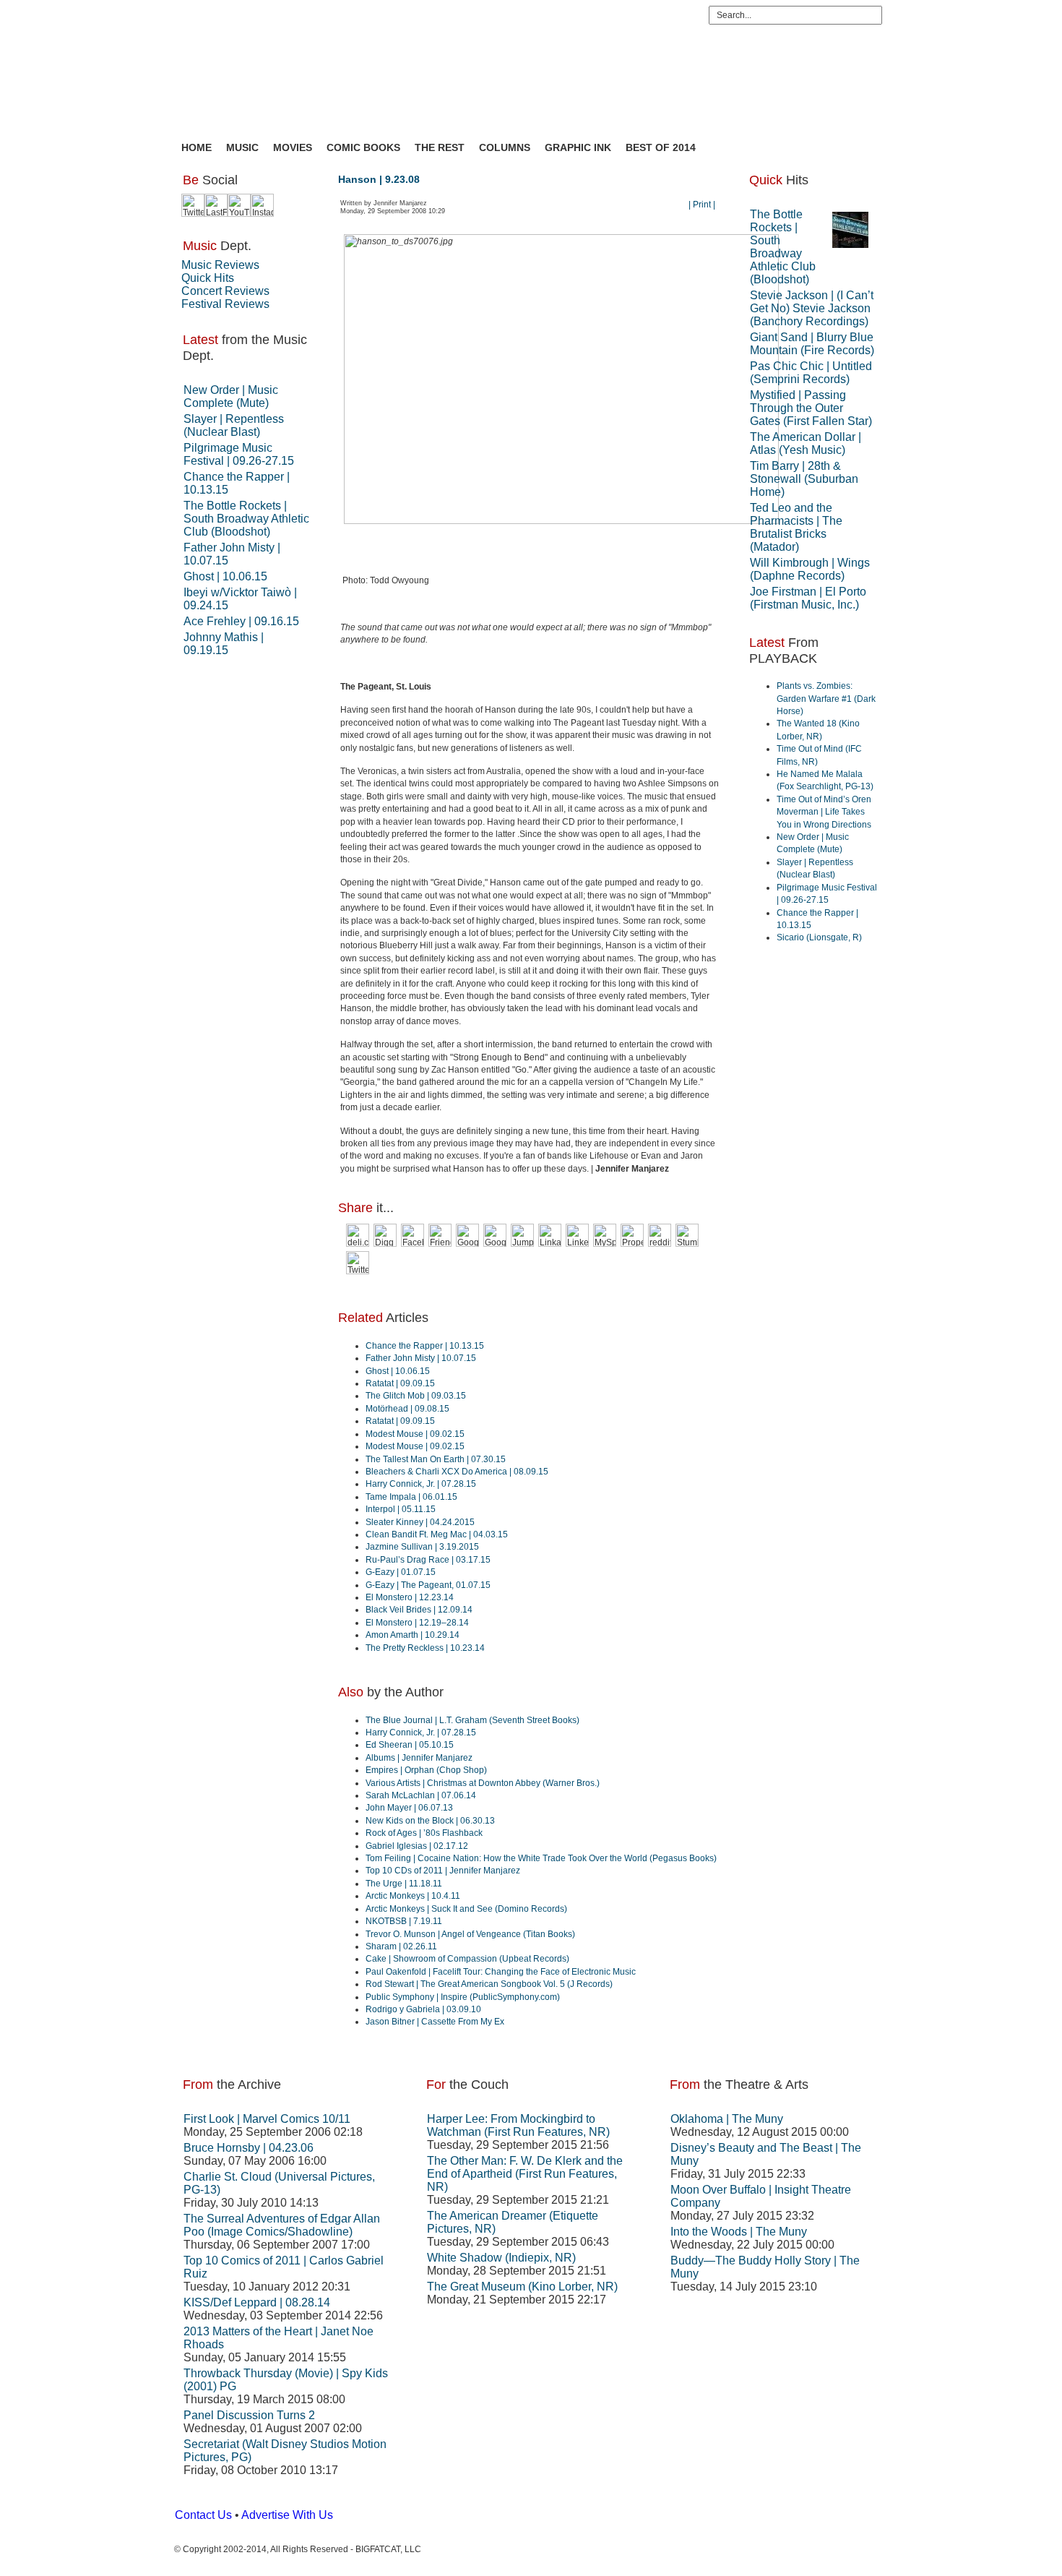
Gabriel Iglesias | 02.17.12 (417, 1846)
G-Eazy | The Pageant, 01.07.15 (428, 1585)
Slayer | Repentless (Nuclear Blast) (234, 425)
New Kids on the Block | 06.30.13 (430, 1821)
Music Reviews (220, 265)
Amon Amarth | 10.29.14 (413, 1635)
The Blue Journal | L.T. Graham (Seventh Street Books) (472, 1720)
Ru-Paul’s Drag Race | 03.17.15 (428, 1560)
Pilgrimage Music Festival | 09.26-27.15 (239, 454)
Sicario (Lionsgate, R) (819, 937)
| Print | (702, 205)
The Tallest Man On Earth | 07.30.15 (436, 1459)
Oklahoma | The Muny (727, 2119)
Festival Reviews (225, 304)
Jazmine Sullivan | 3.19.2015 (422, 1547)
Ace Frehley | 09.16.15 (241, 621)
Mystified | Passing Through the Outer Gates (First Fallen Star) (811, 408)
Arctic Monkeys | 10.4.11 (413, 1896)
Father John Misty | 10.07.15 (421, 1358)
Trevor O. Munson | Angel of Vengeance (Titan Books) (470, 1934)
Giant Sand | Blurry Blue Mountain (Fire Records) (812, 344)
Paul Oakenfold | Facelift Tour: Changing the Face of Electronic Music (501, 1972)
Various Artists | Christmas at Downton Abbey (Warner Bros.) (483, 1783)
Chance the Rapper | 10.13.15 (425, 1346)
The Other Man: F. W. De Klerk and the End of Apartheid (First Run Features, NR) (525, 2174)
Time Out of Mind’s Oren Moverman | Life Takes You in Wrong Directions (824, 812)
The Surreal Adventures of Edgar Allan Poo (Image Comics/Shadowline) (282, 2225)
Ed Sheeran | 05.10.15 (410, 1745)
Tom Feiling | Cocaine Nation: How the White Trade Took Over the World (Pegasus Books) (541, 1858)
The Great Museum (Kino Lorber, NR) (522, 2287)
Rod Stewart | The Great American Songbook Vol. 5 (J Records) (489, 1984)
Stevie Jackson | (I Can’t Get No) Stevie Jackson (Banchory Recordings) (812, 308)
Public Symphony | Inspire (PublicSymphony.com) (463, 1997)
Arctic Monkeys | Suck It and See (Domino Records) (466, 1909)
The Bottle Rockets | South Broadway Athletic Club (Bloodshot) (246, 519)
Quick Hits (208, 278)
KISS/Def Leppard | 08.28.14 (257, 2302)
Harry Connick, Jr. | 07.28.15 (421, 1484)
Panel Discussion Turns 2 (249, 2415)
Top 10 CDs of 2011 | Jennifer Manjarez (443, 1871)
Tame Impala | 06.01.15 (411, 1497)
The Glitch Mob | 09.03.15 (416, 1396)
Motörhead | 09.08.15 (407, 1409)
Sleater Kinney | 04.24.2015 (420, 1522)
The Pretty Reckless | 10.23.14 (425, 1648)
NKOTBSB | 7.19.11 (404, 1921)
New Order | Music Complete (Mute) (231, 396)
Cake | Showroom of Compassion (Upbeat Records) (467, 1959)
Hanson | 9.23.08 (379, 179)
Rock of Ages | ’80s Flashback (424, 1833)
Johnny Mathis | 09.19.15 (224, 644)
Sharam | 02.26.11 (401, 1946)
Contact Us (203, 2515)
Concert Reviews (225, 291)
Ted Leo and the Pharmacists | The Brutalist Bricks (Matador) (796, 527)
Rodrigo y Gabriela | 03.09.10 (423, 2009)
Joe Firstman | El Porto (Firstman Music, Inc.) (808, 598)
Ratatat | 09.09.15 (400, 1383)
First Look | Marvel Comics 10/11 (267, 2119)
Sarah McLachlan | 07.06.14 (421, 1795)
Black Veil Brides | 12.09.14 (419, 1610)
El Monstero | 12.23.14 (410, 1597)
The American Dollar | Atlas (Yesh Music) (806, 443)
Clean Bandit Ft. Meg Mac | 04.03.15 (437, 1534)
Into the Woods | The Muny (739, 2232)
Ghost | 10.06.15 (225, 576)
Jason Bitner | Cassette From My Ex (435, 2022)
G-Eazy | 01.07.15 (401, 1572)
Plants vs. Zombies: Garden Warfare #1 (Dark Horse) (826, 699)
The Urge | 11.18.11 (404, 1884)
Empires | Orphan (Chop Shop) (426, 1770)
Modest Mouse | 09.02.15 (415, 1434)
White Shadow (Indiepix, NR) (501, 2258)
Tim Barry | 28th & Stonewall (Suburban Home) (804, 479)
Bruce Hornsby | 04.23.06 (249, 2148)
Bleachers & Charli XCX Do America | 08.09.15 (457, 1472)
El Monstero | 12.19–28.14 (417, 1623)
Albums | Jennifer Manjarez (419, 1758)
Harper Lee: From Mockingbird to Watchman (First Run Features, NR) (518, 2125)
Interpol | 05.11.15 (401, 1509)
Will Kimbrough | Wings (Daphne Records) (810, 569)
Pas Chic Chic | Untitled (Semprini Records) (811, 373)
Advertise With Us (287, 2515)
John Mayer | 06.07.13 (409, 1808)
